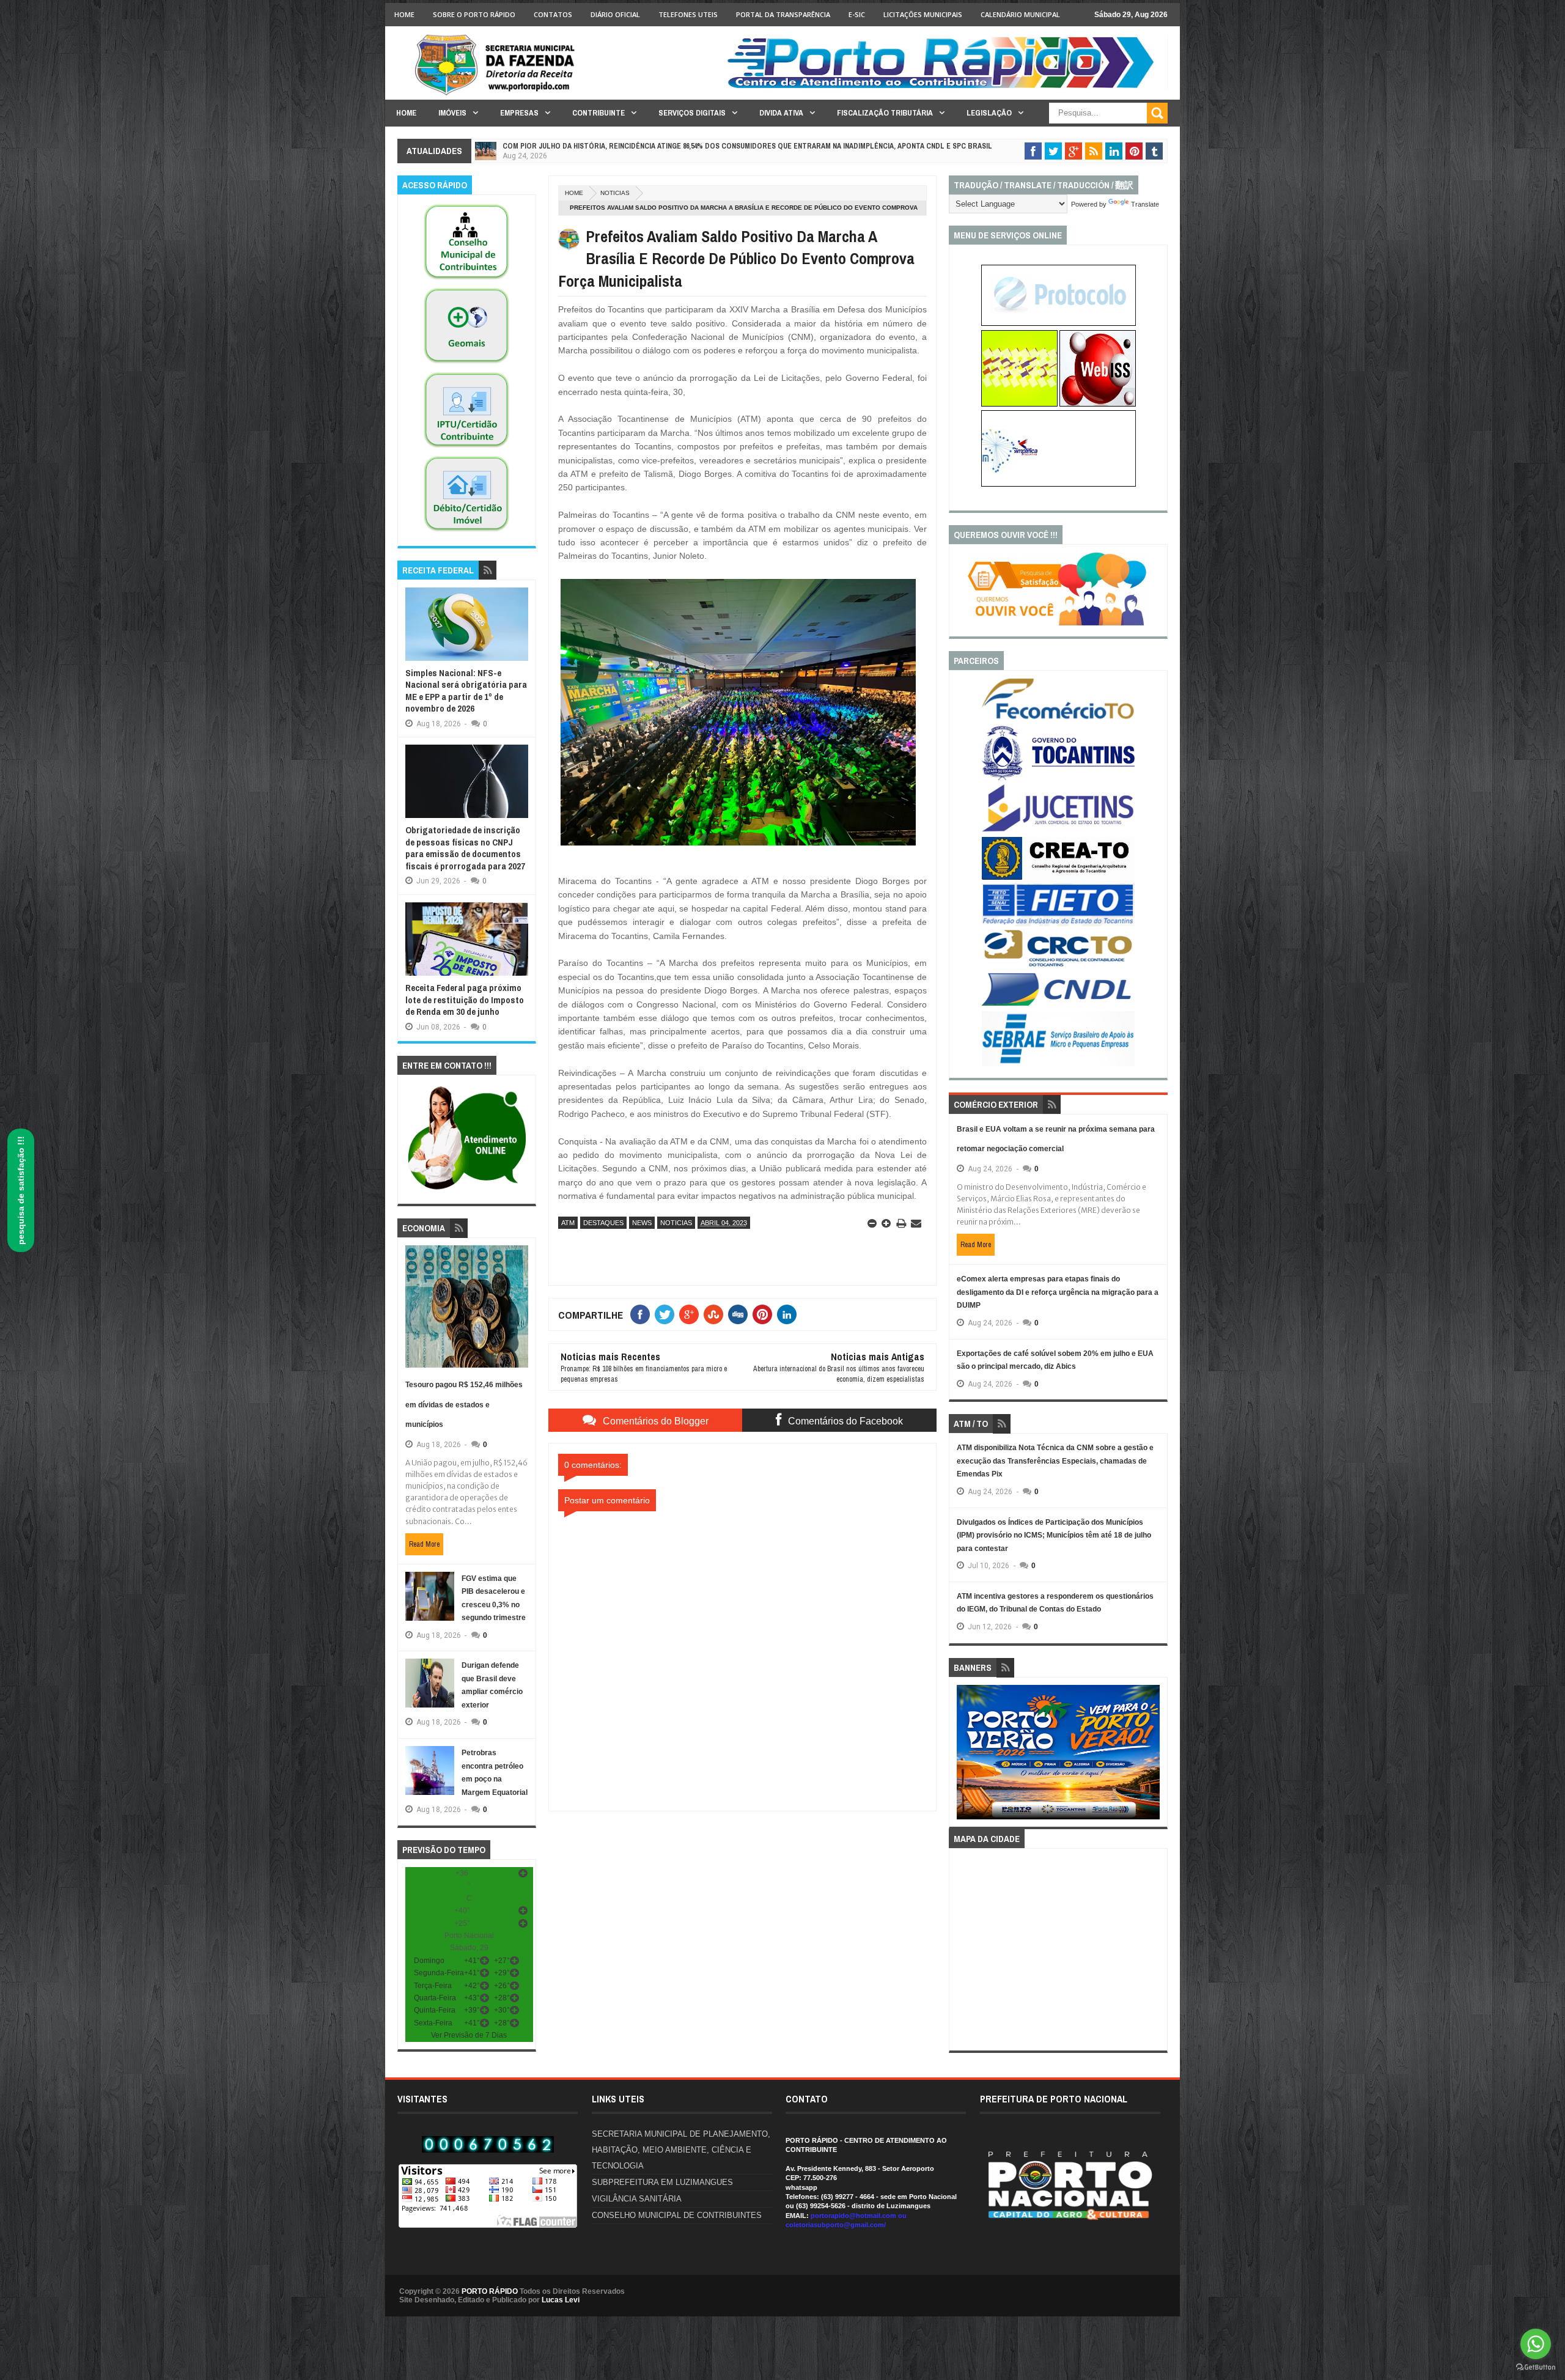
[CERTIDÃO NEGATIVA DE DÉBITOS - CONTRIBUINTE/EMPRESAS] (466, 448)
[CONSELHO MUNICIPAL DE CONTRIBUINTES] (466, 280)
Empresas (519, 113)
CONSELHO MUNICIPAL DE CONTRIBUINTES (677, 2215)
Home (404, 14)
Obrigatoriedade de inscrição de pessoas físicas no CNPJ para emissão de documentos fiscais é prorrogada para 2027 (465, 848)
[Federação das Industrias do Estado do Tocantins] (1058, 924)
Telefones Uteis (688, 14)
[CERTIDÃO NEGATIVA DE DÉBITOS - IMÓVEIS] (466, 532)
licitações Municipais (923, 14)
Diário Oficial (615, 14)
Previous (964, 1756)
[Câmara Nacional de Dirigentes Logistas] (1058, 1005)
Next (1153, 1756)
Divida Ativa (781, 113)
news (642, 1223)
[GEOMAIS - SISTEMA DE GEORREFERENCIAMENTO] (466, 364)
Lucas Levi (561, 2300)
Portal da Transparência (783, 14)
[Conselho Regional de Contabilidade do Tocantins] (1058, 964)
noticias (615, 193)
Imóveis (452, 113)
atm (568, 1223)
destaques (603, 1223)
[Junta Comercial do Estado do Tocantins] (1058, 830)
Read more (424, 1544)
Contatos (553, 14)
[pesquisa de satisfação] (1058, 623)
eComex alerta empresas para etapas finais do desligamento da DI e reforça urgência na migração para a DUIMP (1058, 1292)
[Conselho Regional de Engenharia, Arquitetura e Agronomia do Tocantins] (1058, 877)
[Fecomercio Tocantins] (1058, 718)
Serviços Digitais (692, 113)
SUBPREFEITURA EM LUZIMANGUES (662, 2182)
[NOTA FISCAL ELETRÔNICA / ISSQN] (1098, 404)
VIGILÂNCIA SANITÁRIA (637, 2199)
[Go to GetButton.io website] (1536, 2367)
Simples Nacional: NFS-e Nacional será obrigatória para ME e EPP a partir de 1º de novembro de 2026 (466, 691)
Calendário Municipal (1020, 14)
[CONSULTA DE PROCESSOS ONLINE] (1059, 323)
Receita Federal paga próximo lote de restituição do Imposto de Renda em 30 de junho (465, 1000)
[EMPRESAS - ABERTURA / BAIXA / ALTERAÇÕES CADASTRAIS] (1059, 484)
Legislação (989, 113)
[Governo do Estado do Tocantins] (1058, 778)
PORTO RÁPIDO (490, 2291)
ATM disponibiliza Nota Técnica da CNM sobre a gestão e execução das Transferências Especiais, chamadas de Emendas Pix (1055, 1461)
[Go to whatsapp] (1536, 2344)
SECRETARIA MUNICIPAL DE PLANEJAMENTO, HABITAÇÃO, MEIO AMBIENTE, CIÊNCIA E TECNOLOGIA (681, 2150)
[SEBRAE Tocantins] (1058, 1064)
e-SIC (857, 14)
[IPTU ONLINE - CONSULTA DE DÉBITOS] (1019, 404)
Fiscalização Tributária (885, 113)
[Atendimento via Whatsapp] (467, 1190)
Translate (1145, 204)
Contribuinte (598, 113)
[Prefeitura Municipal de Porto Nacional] (945, 87)
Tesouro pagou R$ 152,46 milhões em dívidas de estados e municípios (464, 1405)
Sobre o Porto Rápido (474, 14)
